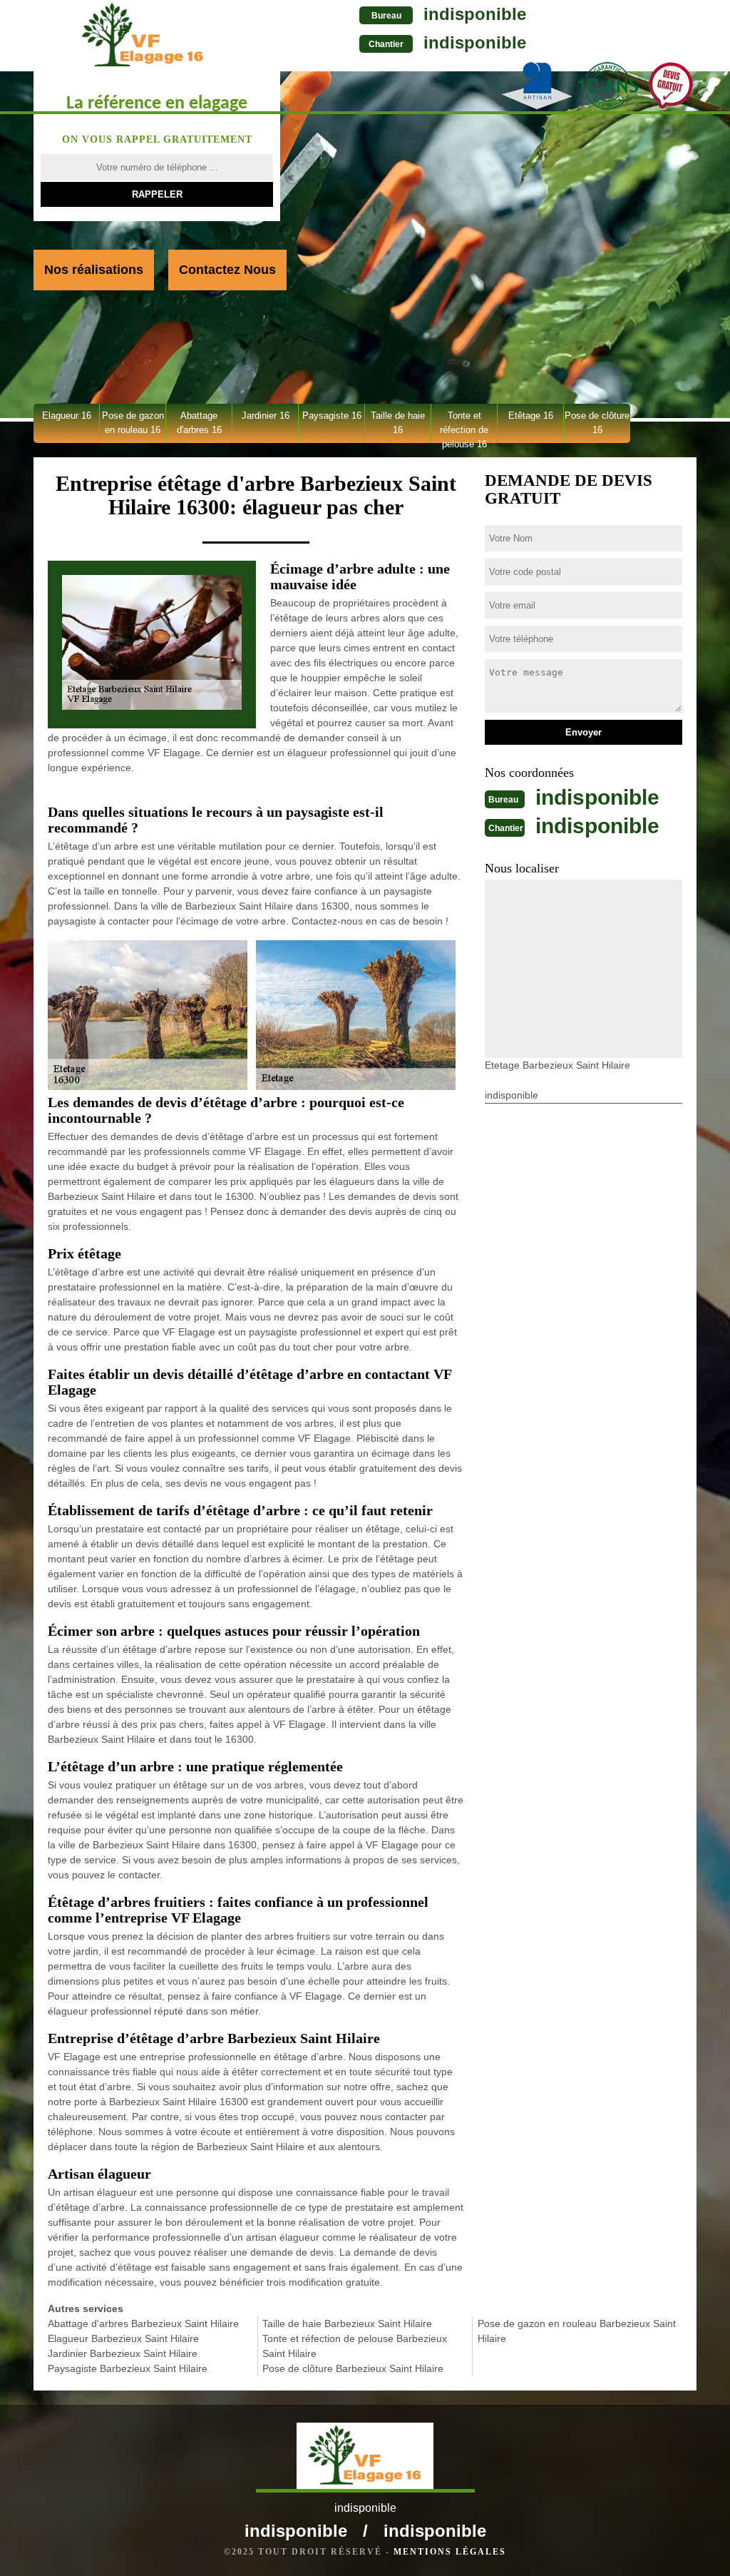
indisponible (475, 14)
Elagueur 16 (67, 416)
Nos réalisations (94, 270)
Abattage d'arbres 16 (199, 423)
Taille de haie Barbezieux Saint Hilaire (347, 2323)
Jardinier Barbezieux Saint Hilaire (123, 2353)
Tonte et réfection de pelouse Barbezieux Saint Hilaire (355, 2346)
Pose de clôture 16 (597, 423)
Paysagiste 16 (332, 416)
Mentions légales (450, 2552)
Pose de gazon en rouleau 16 (133, 423)
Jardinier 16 (266, 416)
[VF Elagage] (143, 35)
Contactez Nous (227, 270)
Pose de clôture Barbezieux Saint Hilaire (353, 2368)
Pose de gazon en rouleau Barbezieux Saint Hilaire (577, 2331)
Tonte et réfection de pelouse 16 (464, 427)
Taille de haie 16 (398, 423)
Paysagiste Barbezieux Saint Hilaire (128, 2368)
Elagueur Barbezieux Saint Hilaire (123, 2338)
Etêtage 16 (531, 416)
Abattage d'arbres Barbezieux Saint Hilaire (143, 2323)
